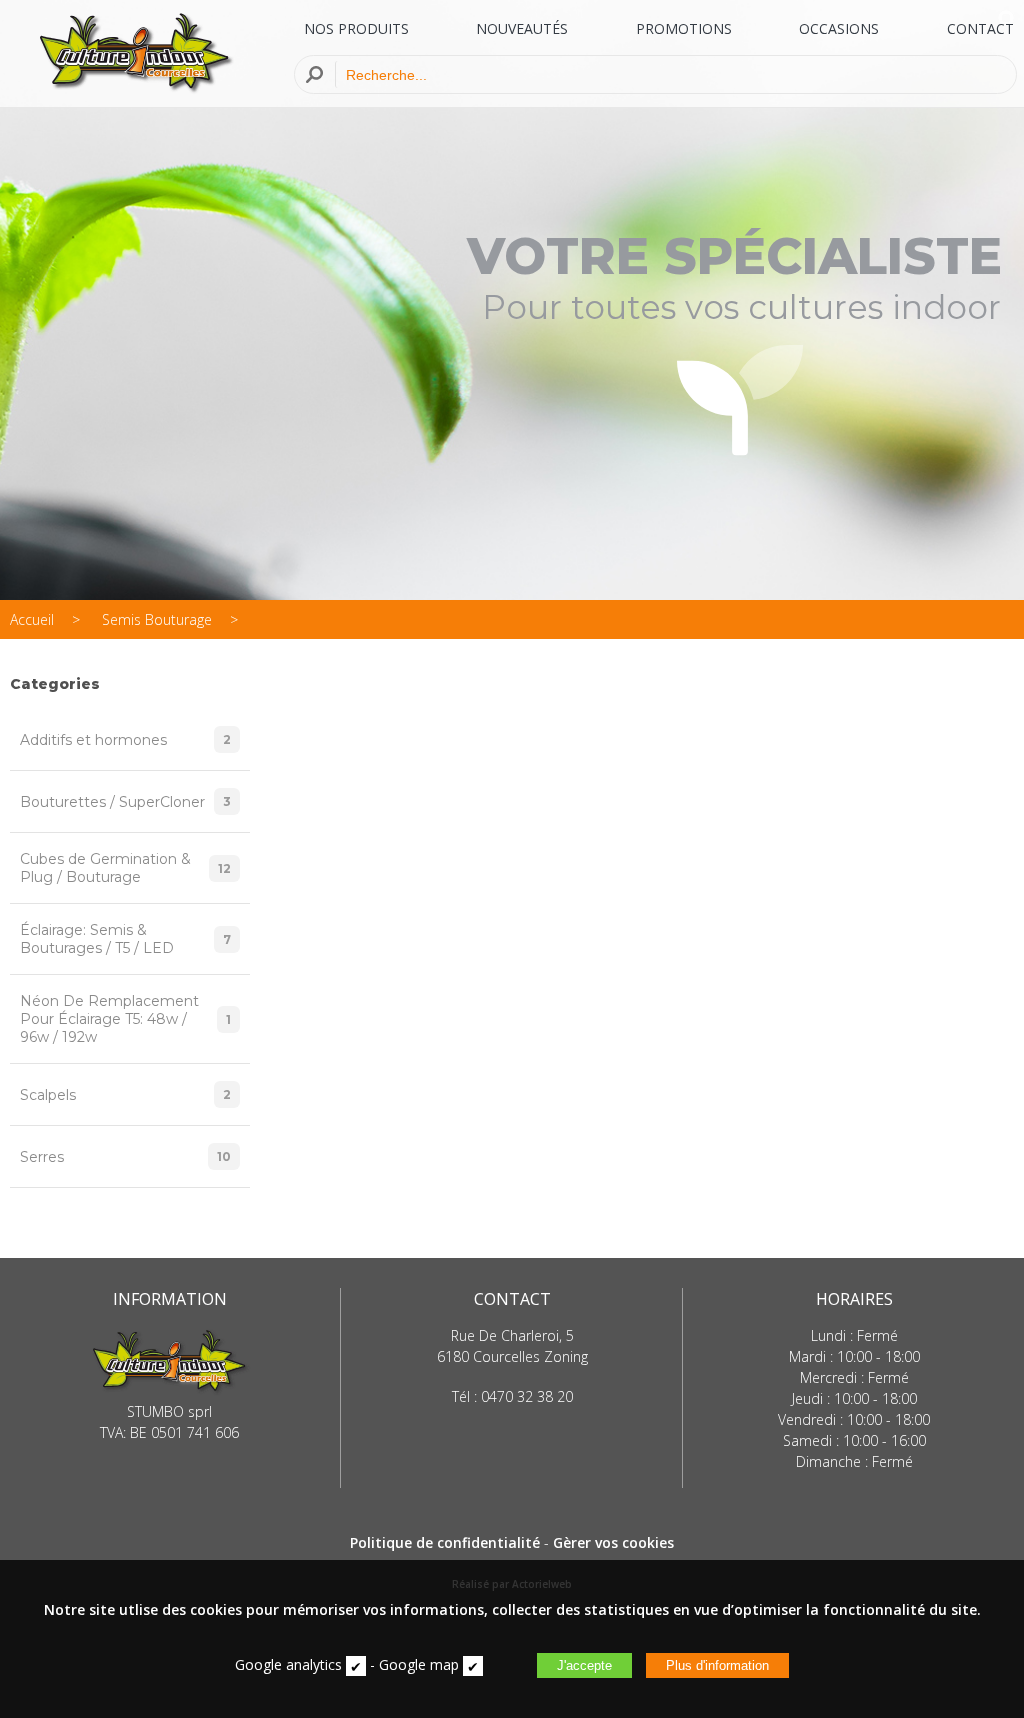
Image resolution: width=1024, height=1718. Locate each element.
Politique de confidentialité (445, 1542)
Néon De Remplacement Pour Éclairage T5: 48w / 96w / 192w (125, 1019)
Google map (419, 1664)
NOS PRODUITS (356, 28)
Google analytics (288, 1664)
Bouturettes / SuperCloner (125, 802)
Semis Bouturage (157, 619)
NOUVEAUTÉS (522, 28)
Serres (125, 1157)
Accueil (32, 619)
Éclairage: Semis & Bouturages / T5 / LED (125, 939)
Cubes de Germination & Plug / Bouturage (125, 868)
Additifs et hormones (125, 740)
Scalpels (125, 1095)
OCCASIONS (839, 28)
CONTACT (980, 28)
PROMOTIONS (684, 28)
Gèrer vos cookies (613, 1542)
